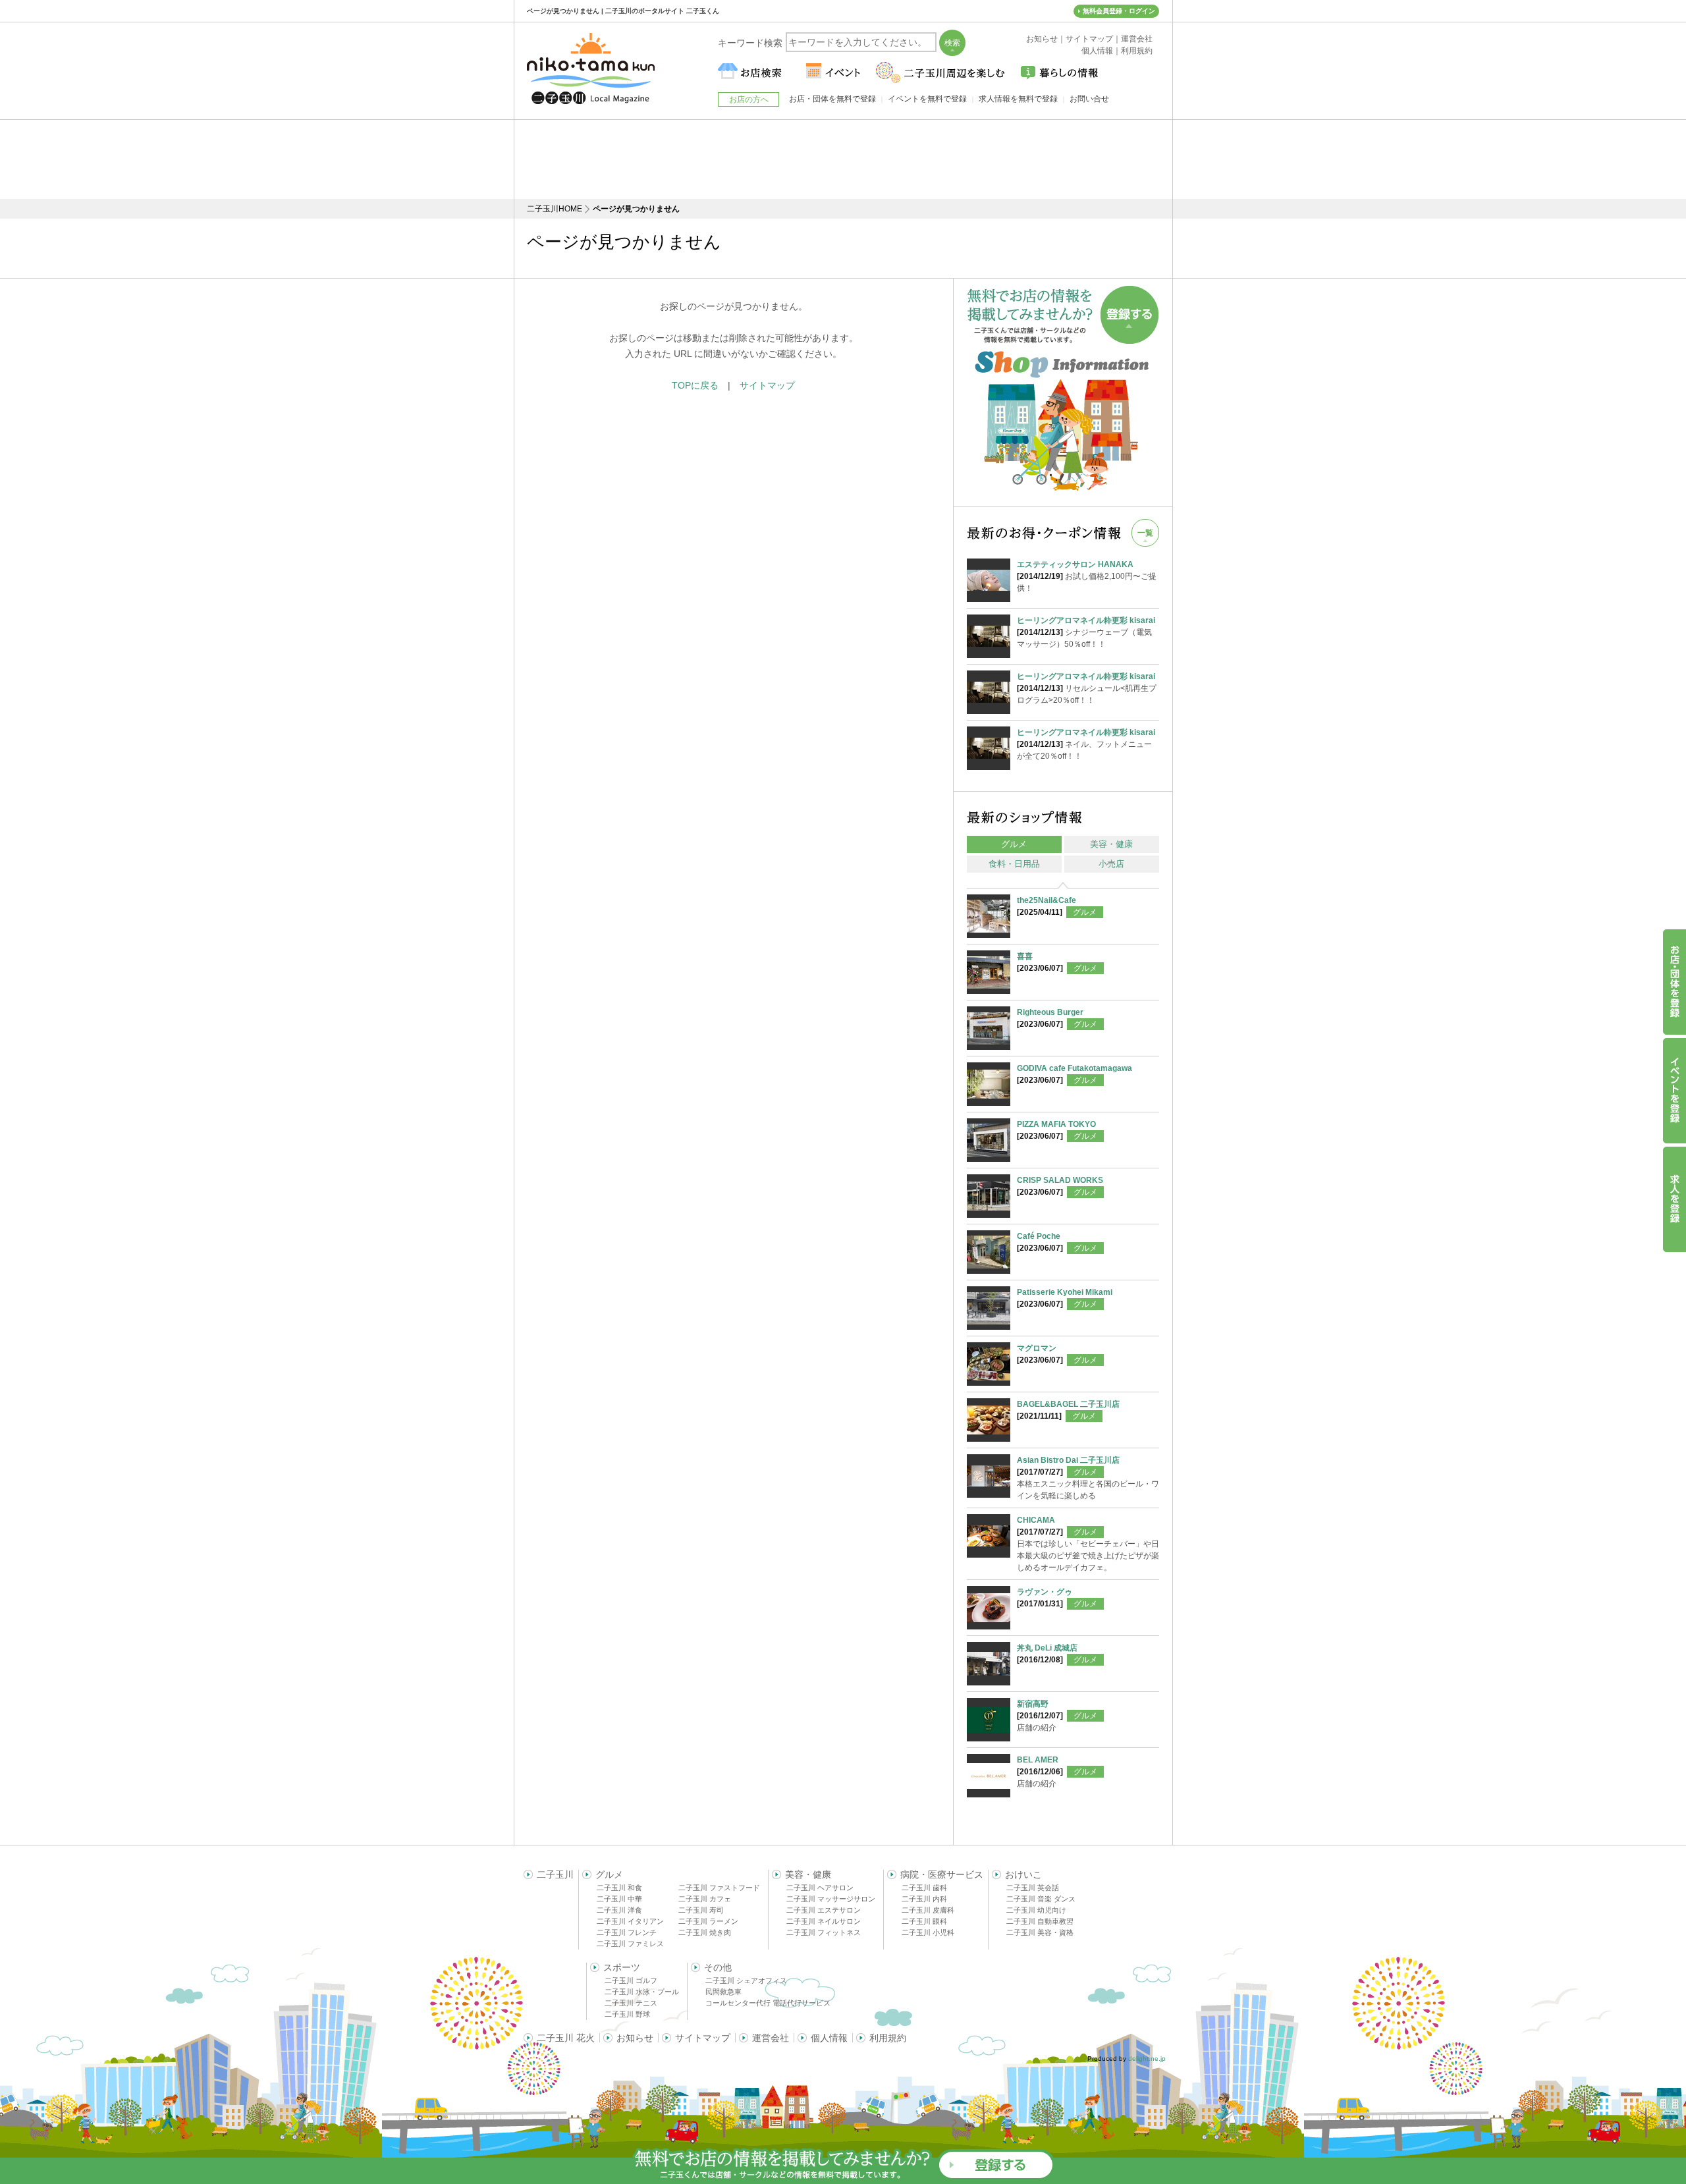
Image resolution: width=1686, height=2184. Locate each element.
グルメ (1014, 844)
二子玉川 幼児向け (1036, 1910)
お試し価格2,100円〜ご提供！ (1087, 576)
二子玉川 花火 (566, 2038)
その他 (718, 1967)
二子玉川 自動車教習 (1040, 1921)
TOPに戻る (695, 385)
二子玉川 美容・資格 (1040, 1932)
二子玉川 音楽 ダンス (1041, 1899)
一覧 (1145, 533)
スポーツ (622, 1967)
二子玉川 (555, 1874)
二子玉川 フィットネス (824, 1932)
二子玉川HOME (555, 209)
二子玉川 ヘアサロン (820, 1888)
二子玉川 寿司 (701, 1910)
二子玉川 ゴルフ (631, 1980)
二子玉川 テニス (631, 2003)
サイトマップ (767, 385)
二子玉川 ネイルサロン (824, 1921)
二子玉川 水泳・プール (642, 1992)
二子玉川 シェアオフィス (746, 1980)
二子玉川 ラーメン (708, 1921)
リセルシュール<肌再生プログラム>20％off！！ (1087, 688)
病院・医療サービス (942, 1874)
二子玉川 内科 (924, 1899)
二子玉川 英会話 (1033, 1888)
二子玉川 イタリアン (630, 1921)
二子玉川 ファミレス (630, 1944)
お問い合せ (1089, 99)
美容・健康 (1111, 844)
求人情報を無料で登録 (1018, 99)
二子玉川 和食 (619, 1888)
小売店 (1111, 864)
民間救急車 (723, 1992)
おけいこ (1023, 1874)
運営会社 (771, 2038)
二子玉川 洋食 (619, 1910)
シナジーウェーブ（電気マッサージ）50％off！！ (1086, 632)
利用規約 (888, 2038)
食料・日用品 (1014, 864)
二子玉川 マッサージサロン (831, 1899)
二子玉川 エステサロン (824, 1910)
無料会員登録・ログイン (1119, 11)
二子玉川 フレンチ (627, 1932)
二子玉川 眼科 (924, 1921)
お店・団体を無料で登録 (832, 99)
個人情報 (829, 2038)
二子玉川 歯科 (924, 1888)
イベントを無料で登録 (927, 99)
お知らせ (635, 2038)
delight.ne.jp (1147, 2059)
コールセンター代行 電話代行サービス (768, 2003)
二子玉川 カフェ (705, 1899)
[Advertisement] (843, 159)
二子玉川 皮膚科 (928, 1910)
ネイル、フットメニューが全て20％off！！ (1086, 744)
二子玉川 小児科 (928, 1932)
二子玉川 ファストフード (719, 1888)
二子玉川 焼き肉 (705, 1932)
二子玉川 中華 (619, 1899)
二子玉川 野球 (627, 2014)
